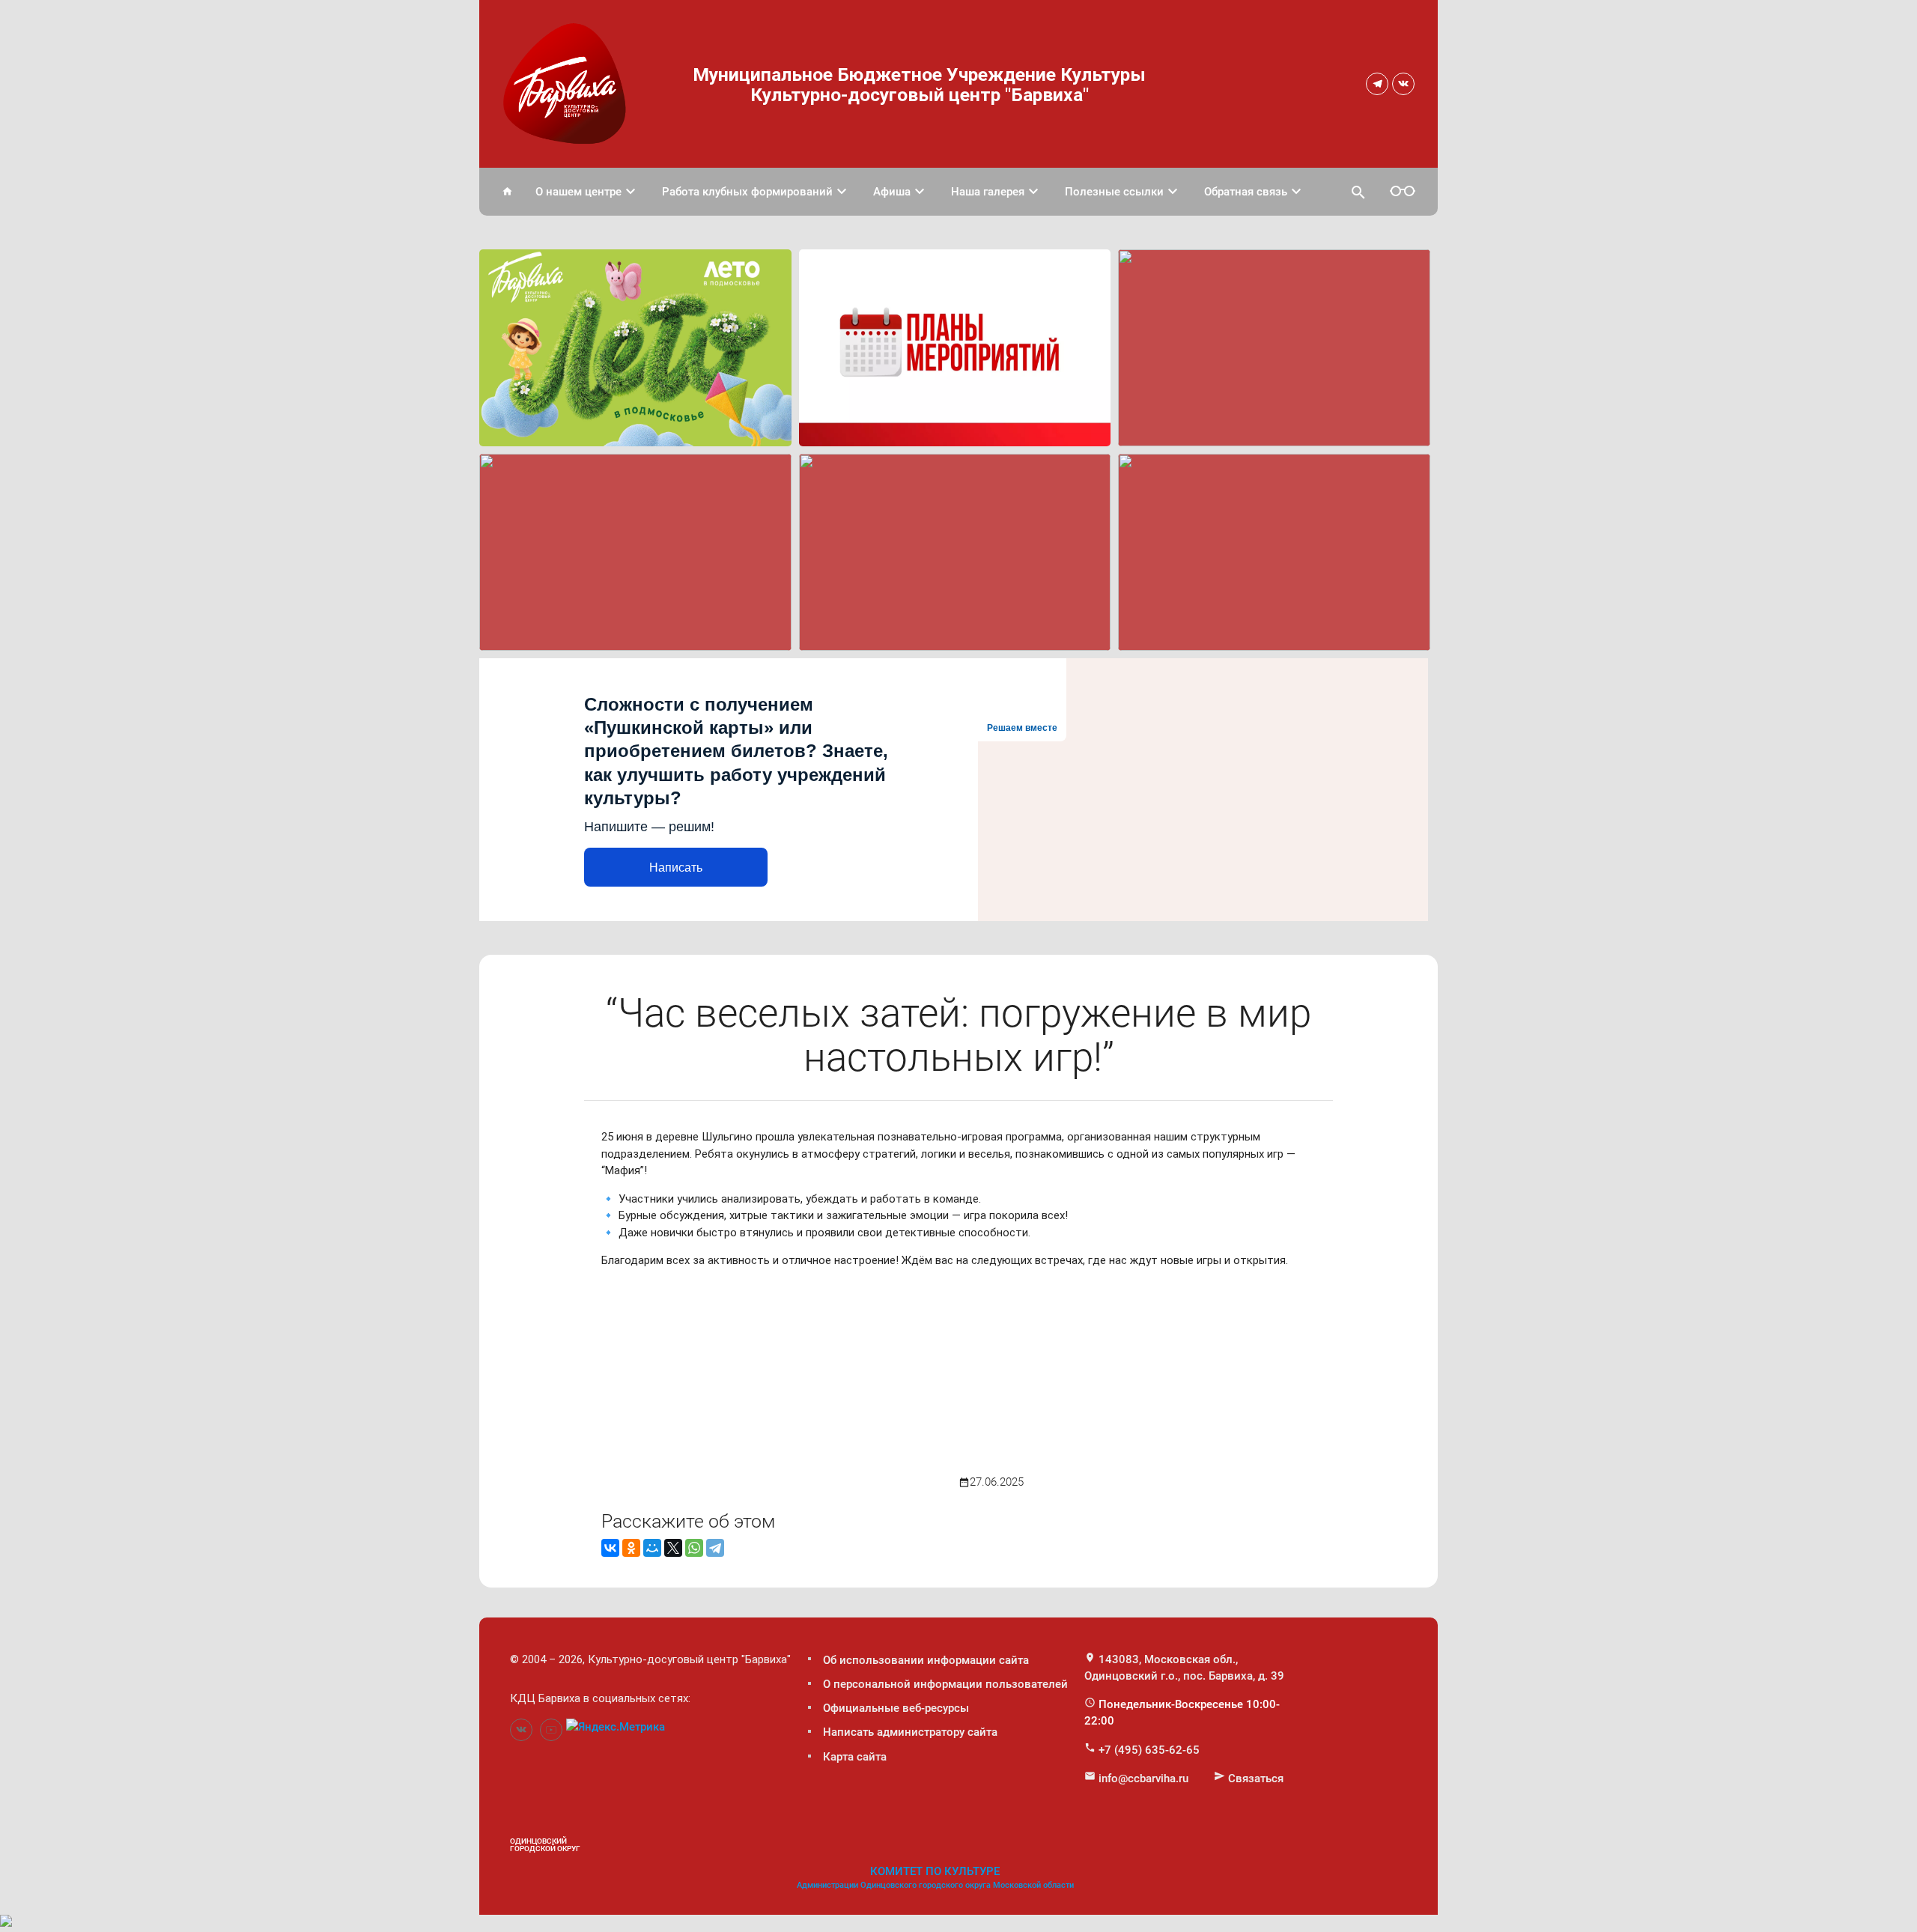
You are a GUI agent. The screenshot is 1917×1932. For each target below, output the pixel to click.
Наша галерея (997, 192)
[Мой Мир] (652, 1548)
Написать (676, 868)
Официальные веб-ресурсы (896, 1708)
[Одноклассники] (631, 1548)
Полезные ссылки (1123, 192)
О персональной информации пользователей (945, 1684)
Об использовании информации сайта (926, 1660)
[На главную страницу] (568, 81)
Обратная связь (1255, 192)
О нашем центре (587, 192)
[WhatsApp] (694, 1548)
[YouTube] (551, 1730)
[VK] (1403, 84)
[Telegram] (1377, 84)
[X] (673, 1548)
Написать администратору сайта (910, 1732)
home (507, 191)
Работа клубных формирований (756, 192)
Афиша (901, 192)
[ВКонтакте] (610, 1548)
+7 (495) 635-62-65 (1149, 1750)
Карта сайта (855, 1757)
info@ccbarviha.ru (1143, 1778)
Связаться (1256, 1778)
